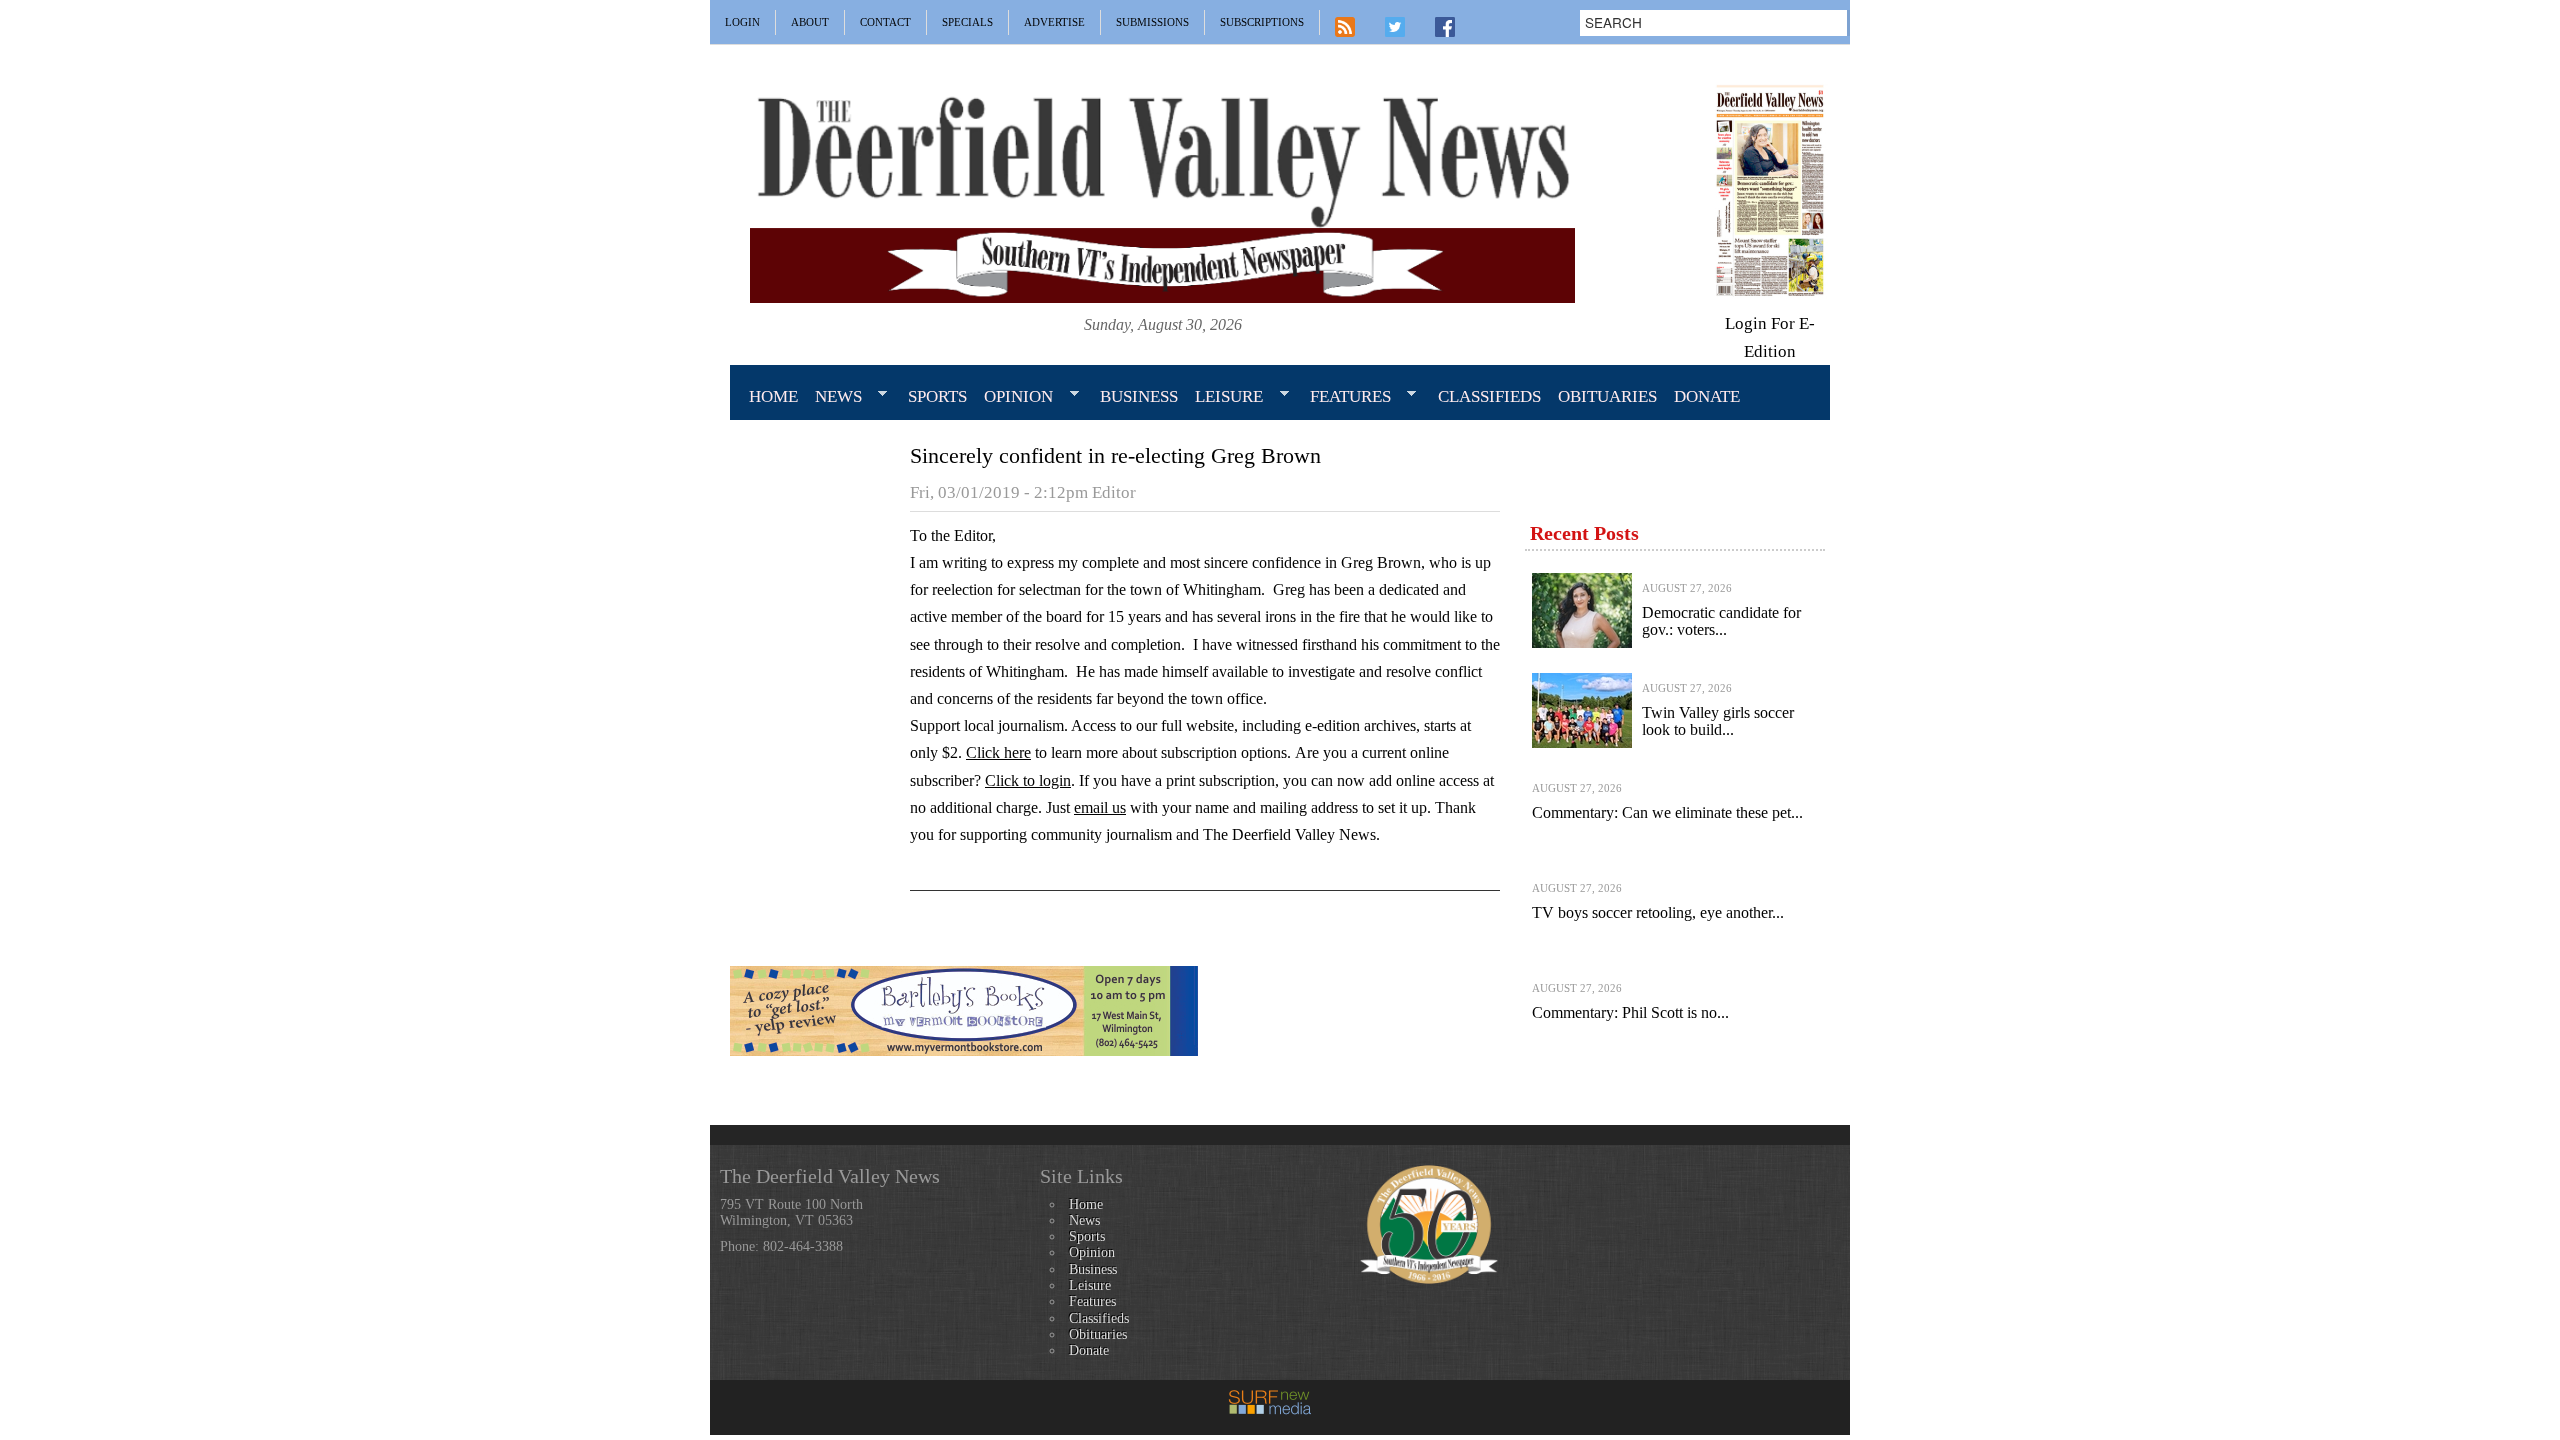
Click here (998, 752)
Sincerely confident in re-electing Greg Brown (1115, 455)
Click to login (1028, 780)
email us (1100, 807)
